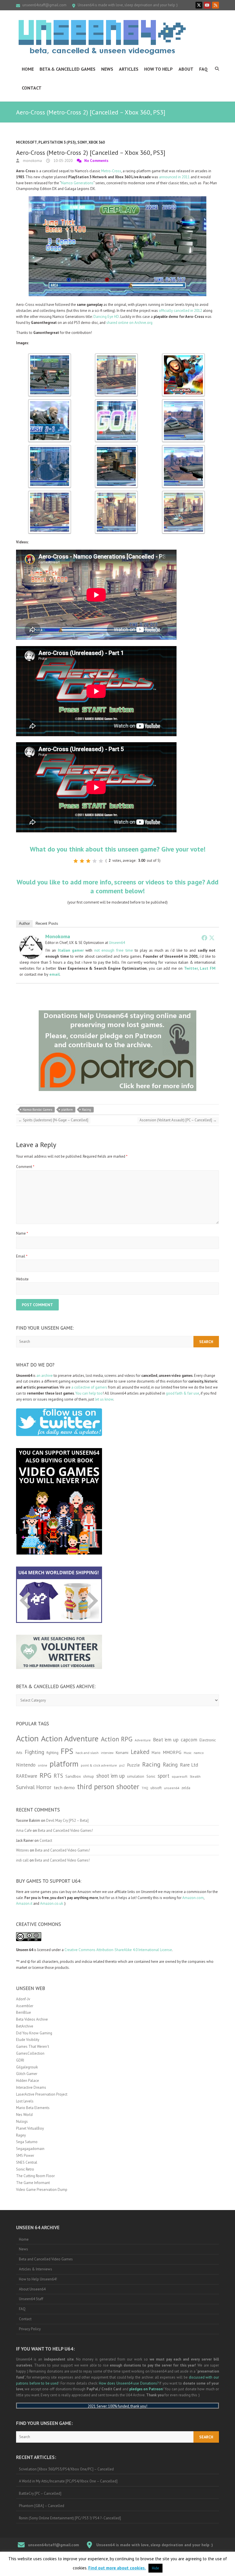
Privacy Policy (30, 2329)
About (186, 69)
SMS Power (25, 2156)
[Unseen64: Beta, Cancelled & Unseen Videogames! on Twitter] (199, 5)
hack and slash (87, 1753)
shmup (89, 1776)
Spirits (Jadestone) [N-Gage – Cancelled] (53, 1120)
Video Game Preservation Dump (42, 2190)
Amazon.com (193, 1898)
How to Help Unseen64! (38, 2279)
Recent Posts (47, 923)
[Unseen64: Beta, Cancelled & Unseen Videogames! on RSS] (216, 5)
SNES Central (27, 2162)
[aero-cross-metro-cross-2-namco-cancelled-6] (183, 402)
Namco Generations (77, 183)
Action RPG (117, 1739)
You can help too (89, 1393)
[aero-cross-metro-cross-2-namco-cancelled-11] (116, 493)
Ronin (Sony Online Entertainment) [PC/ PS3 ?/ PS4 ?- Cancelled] (70, 2518)
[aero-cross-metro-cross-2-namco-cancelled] (50, 356)
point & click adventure (99, 1765)
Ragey (21, 2135)
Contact (32, 88)
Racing (87, 1110)
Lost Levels (25, 2101)
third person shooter (108, 1786)
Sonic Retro (25, 2169)
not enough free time (114, 950)
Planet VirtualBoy (30, 2128)
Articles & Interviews (36, 2269)
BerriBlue (23, 2012)
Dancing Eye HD (106, 317)
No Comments (96, 161)
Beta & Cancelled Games (67, 69)
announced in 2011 (174, 177)
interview (107, 1753)
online (43, 1765)
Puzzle (133, 1765)
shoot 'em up (110, 1776)
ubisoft (156, 1788)
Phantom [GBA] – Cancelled (42, 2506)
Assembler (25, 2006)
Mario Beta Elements (33, 2108)
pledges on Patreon (146, 2389)
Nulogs (22, 2121)
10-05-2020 (63, 161)
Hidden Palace (28, 2081)
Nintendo (26, 1765)
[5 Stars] (101, 861)
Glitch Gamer (27, 2074)
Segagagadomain (30, 2149)
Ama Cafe (24, 1830)
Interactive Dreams (31, 2087)
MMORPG (172, 1752)
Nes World (24, 2115)
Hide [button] (155, 2568)
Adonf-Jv (23, 1999)
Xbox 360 (97, 142)
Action (27, 1738)
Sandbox (73, 1776)
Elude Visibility (28, 2040)
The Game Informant (33, 2183)
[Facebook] (204, 938)
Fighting (34, 1752)
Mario (156, 1753)
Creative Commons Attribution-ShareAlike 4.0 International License (118, 1950)
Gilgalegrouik (27, 2067)
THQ (145, 1788)
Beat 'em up (166, 1740)
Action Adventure (70, 1739)
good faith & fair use (183, 1393)
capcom (189, 1740)
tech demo (64, 1787)
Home (28, 69)
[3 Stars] (88, 861)
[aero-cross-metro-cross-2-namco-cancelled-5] (116, 402)
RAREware (27, 1776)
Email (22, 1256)
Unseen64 (117, 943)
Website (22, 1279)
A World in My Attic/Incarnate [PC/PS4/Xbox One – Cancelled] (68, 2481)
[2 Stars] (82, 861)
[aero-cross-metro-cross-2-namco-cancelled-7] (50, 448)
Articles (129, 69)
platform (67, 1110)
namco (199, 1753)
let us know (104, 1399)
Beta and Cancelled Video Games (46, 2259)
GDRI (20, 2060)
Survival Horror (34, 1787)
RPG (45, 1775)
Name (22, 1233)
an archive (45, 1376)
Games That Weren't (33, 2047)
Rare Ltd (189, 1765)
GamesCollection (30, 2053)
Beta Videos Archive (32, 2019)
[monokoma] (31, 939)
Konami (122, 1752)
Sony (82, 142)
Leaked (140, 1752)
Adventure (143, 1740)
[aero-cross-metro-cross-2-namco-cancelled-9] (183, 448)
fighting (52, 1753)
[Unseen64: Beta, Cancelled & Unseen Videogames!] (102, 37)
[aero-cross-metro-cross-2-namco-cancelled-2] (116, 356)
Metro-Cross (111, 171)
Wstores (22, 1850)
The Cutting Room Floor (35, 2176)
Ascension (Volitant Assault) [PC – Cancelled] (178, 1120)
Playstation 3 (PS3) (57, 142)
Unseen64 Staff (31, 2299)
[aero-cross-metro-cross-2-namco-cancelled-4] (50, 402)
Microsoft (27, 142)
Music (188, 1753)
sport (163, 1776)
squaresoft (180, 1776)
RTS (58, 1776)
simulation (136, 1776)
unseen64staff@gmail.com (44, 5)
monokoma (32, 161)
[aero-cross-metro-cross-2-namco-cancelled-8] (116, 448)
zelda (186, 1788)
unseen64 (172, 1788)
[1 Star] (76, 861)
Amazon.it (24, 1903)
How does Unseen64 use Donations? (129, 2383)
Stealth (195, 1776)
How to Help (158, 69)
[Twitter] (212, 938)
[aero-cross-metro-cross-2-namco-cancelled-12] (183, 493)
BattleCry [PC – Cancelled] (40, 2493)
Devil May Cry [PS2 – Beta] (67, 1820)
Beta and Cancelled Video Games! (65, 1830)
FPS (67, 1751)
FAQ (203, 69)
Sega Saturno (27, 2142)
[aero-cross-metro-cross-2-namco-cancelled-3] (183, 356)
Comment (25, 1167)
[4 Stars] (95, 861)
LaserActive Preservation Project (42, 2094)
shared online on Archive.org (129, 323)
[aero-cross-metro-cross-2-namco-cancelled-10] (50, 493)
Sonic (151, 1776)
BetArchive (25, 2026)
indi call (22, 1860)
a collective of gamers (89, 1387)
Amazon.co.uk (52, 1903)
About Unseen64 (32, 2289)
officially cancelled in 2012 (180, 311)
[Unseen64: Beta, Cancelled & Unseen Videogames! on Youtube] (207, 5)
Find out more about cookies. (117, 2568)
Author (24, 923)
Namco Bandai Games (37, 1110)
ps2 (122, 1765)
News (107, 69)
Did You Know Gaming (34, 2033)
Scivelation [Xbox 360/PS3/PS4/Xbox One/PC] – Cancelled (66, 2469)
